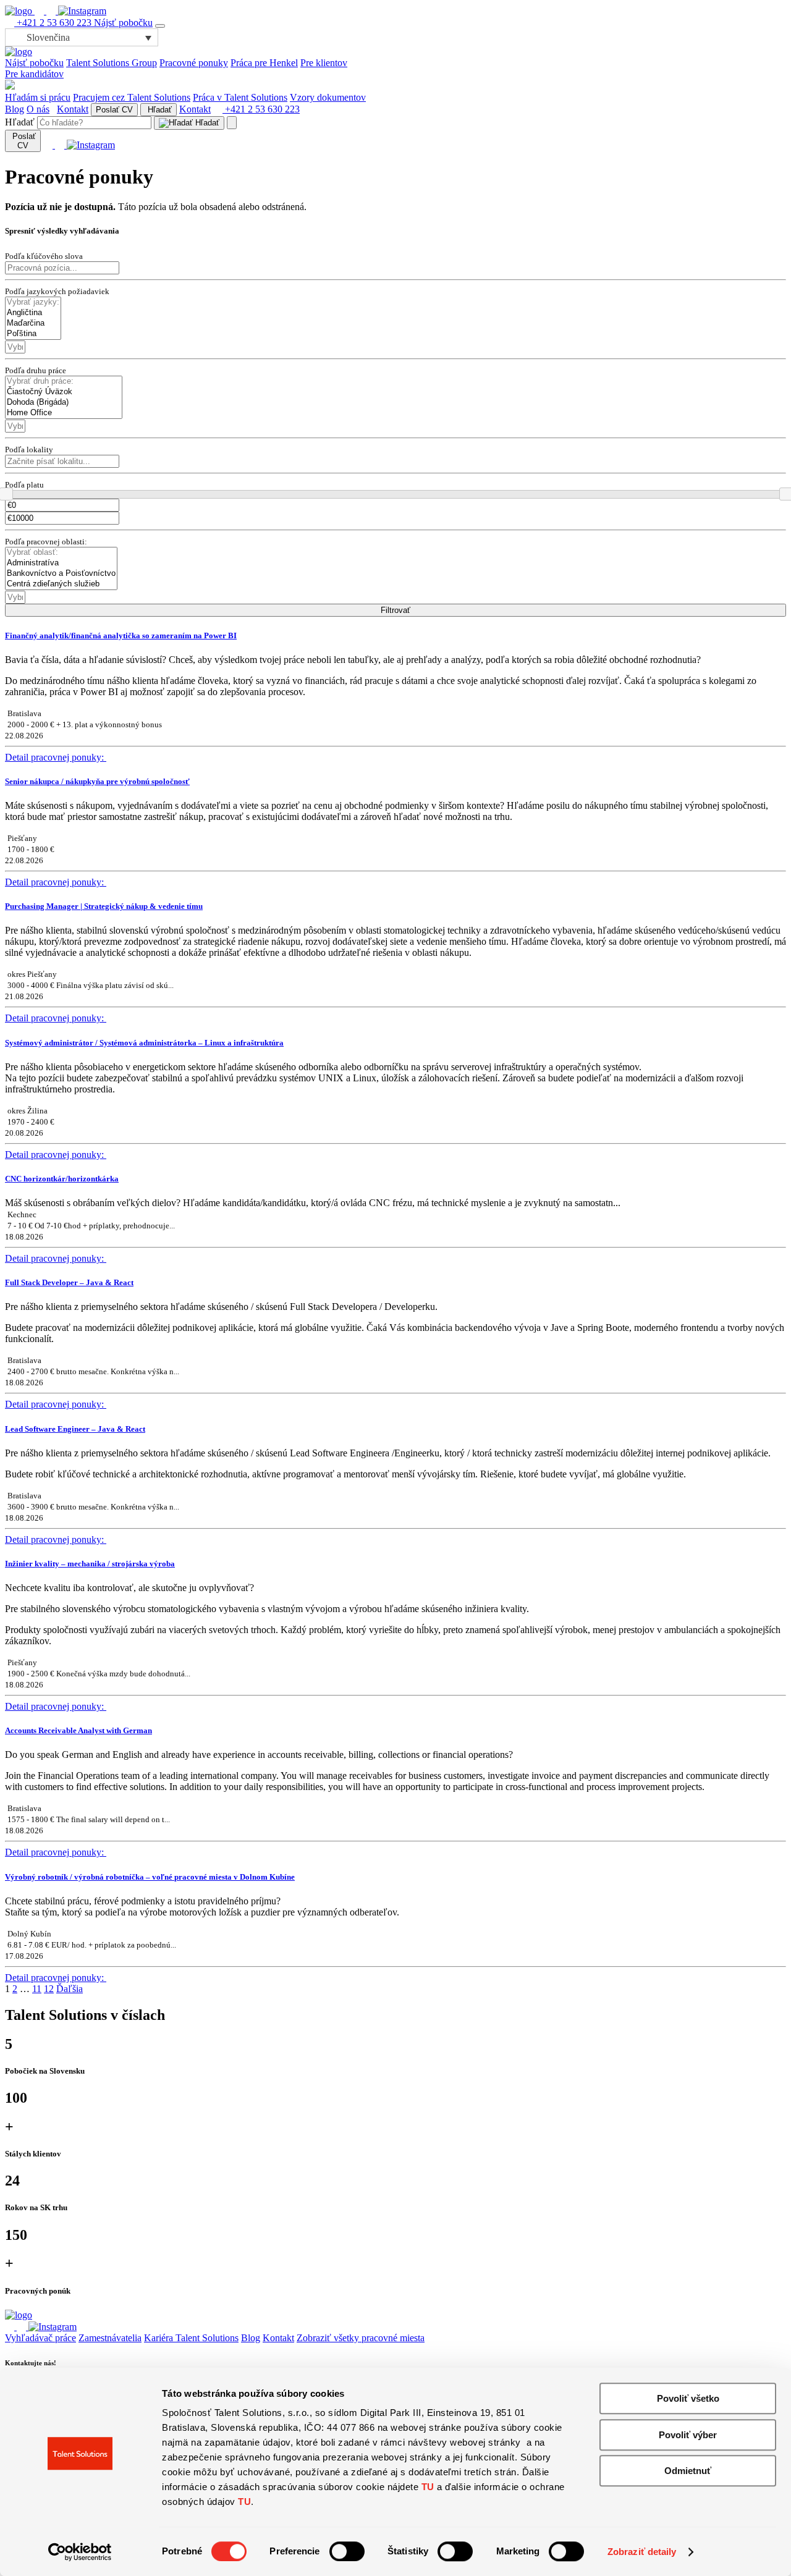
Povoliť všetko (688, 2398)
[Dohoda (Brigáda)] (64, 403)
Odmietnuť (688, 2471)
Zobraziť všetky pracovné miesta (361, 2338)
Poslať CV (114, 110)
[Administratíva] (61, 563)
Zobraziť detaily (642, 2552)
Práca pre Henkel (264, 63)
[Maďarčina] (33, 323)
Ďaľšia (70, 1989)
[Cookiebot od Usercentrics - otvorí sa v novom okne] (80, 2552)
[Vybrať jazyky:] (33, 302)
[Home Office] (64, 413)
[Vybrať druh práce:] (64, 382)
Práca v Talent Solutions (240, 97)
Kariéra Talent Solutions (191, 2338)
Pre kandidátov (34, 74)
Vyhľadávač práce (40, 2338)
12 (49, 1989)
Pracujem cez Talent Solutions (132, 97)
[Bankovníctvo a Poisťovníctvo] (61, 574)
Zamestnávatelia (110, 2338)
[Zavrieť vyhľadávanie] (232, 123)
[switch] (347, 2551)
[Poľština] (33, 334)
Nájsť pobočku (123, 23)
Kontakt (73, 109)
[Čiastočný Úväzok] (64, 392)
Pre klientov (324, 63)
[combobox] (15, 347)
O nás (38, 109)
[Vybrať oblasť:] (61, 553)
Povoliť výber (688, 2435)
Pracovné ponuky (194, 63)
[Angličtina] (33, 313)
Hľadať (159, 110)
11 (37, 1989)
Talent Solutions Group (112, 63)
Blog (15, 109)
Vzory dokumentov (328, 97)
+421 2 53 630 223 (54, 23)
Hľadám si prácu (38, 97)
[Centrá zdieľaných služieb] (61, 584)
